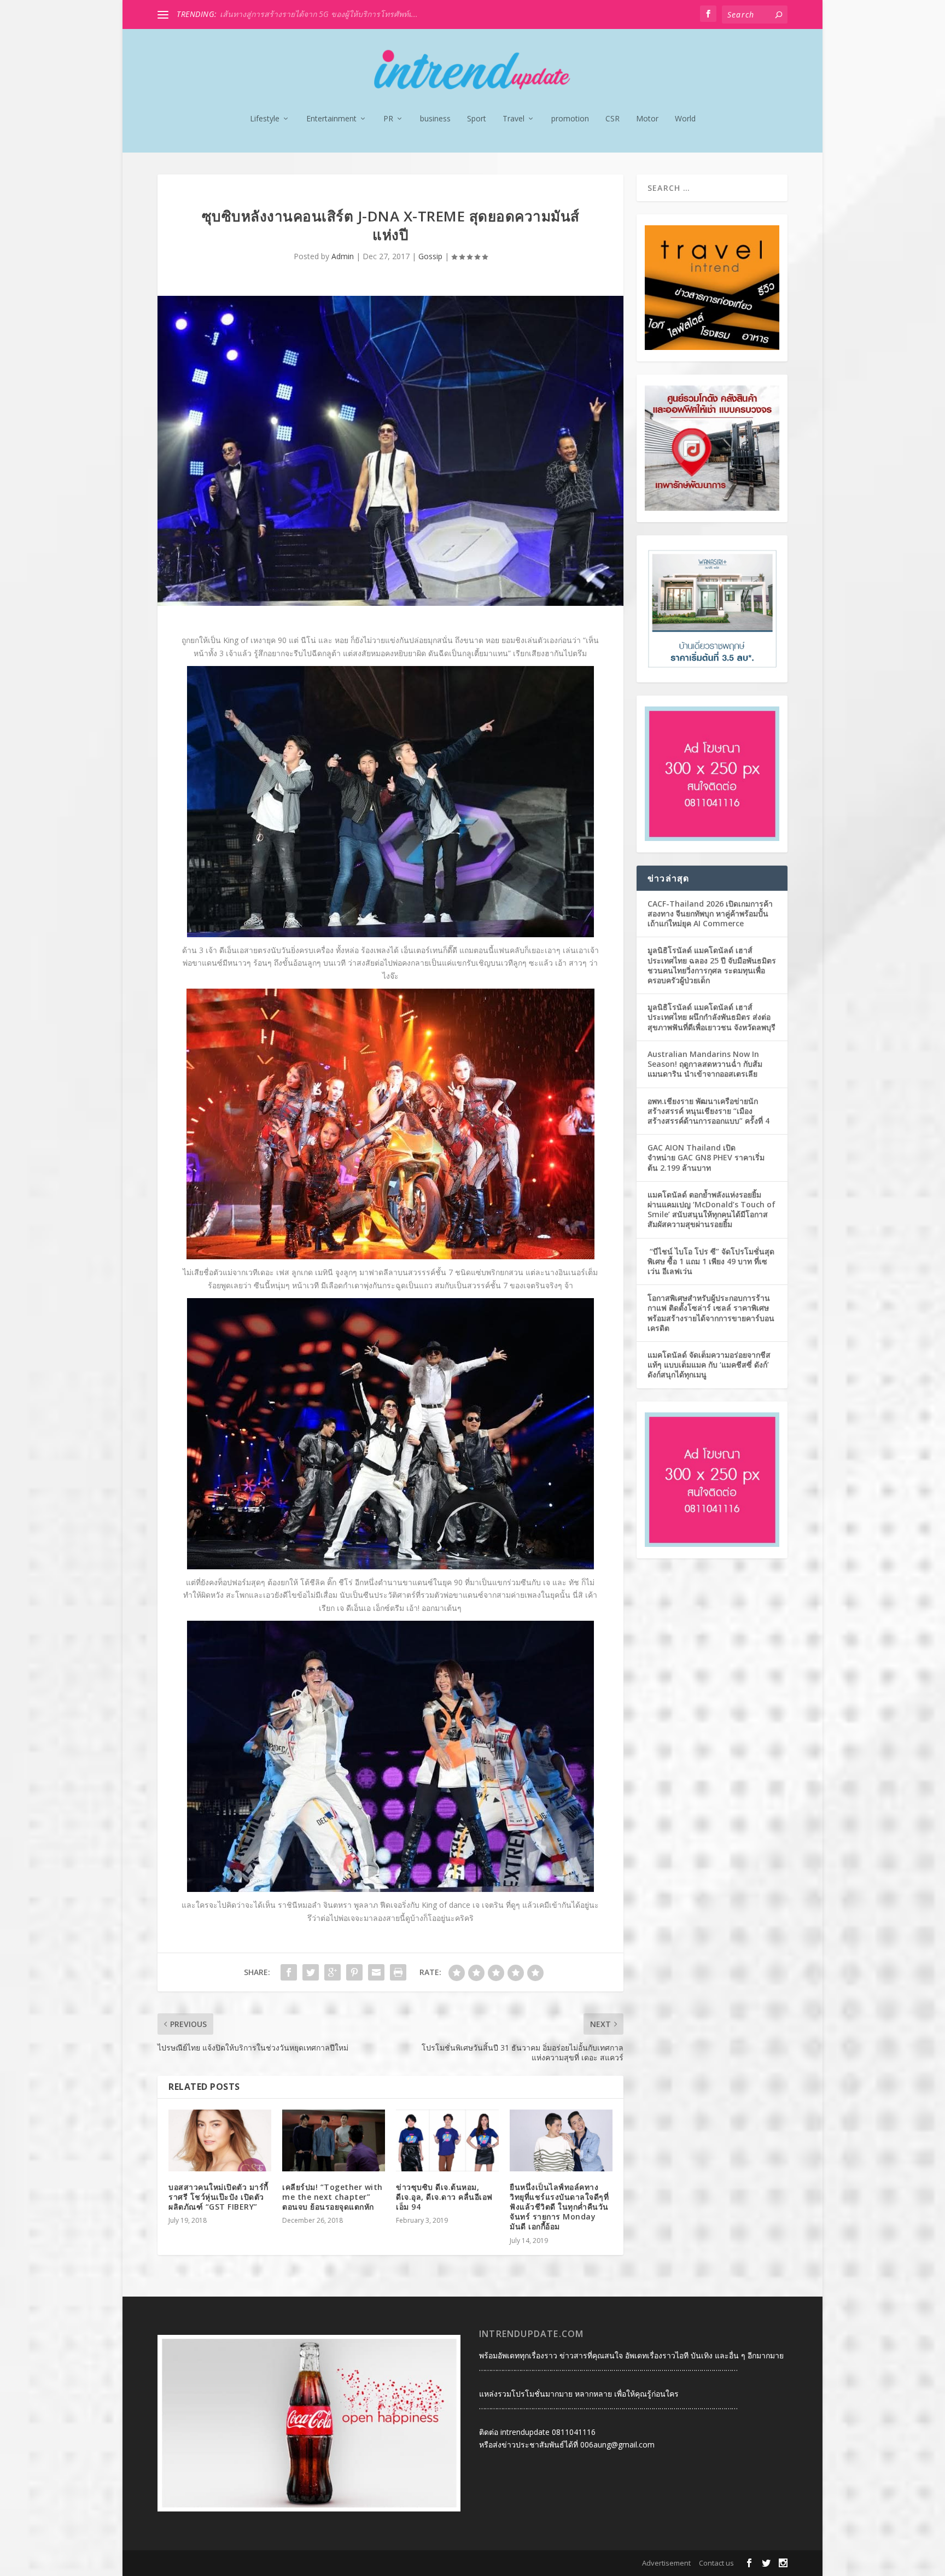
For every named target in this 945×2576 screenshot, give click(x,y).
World (685, 119)
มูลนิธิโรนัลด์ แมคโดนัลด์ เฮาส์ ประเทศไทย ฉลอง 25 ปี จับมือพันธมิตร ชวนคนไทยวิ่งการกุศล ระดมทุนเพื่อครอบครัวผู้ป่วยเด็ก (712, 965)
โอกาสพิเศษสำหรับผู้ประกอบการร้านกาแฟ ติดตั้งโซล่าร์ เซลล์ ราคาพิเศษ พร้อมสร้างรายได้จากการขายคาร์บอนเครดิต (711, 1313)
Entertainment (331, 119)
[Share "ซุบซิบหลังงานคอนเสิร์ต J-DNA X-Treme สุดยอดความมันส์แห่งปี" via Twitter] (311, 1972)
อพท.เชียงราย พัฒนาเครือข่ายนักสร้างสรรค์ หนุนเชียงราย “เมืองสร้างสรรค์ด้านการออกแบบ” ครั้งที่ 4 (708, 1111)
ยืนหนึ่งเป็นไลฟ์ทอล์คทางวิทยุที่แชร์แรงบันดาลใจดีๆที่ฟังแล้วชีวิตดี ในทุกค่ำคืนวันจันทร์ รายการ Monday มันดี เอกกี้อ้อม (559, 2207)
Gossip (430, 256)
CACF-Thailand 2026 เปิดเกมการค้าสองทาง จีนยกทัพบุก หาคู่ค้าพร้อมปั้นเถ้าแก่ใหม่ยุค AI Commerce (710, 913)
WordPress (322, 2563)
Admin (343, 256)
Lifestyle (265, 119)
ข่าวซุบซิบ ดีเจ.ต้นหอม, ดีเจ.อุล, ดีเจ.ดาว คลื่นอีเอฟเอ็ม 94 (444, 2197)
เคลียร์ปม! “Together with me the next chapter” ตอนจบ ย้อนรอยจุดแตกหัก (332, 2197)
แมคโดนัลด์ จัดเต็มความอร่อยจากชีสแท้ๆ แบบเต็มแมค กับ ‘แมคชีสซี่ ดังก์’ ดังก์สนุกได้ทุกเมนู (709, 1365)
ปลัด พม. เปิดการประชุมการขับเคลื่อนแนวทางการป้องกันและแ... (328, 14)
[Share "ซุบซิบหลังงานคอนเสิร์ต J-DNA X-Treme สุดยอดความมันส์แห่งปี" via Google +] (332, 1972)
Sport (477, 119)
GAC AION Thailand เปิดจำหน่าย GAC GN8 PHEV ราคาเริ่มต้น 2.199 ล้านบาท (706, 1157)
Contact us (716, 2563)
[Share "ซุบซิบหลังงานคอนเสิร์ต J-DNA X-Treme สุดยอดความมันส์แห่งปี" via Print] (398, 1972)
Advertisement (666, 2563)
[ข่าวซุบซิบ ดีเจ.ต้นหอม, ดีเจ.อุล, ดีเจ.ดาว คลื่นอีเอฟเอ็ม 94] (447, 2140)
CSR (612, 119)
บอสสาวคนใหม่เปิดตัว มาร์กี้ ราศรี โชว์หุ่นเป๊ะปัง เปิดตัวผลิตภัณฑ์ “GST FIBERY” (218, 2197)
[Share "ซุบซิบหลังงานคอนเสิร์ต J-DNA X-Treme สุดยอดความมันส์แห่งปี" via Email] (376, 1972)
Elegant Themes (228, 2563)
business (435, 119)
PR (388, 119)
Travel (514, 119)
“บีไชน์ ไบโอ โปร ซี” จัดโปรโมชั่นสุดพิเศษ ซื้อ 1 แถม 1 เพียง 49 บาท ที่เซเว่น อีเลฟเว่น (711, 1261)
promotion (570, 119)
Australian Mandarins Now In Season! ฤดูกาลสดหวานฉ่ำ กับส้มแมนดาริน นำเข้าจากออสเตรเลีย (705, 1064)
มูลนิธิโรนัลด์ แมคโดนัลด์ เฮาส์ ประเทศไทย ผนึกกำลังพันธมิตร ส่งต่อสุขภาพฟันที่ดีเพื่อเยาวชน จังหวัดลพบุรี (711, 1017)
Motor (647, 119)
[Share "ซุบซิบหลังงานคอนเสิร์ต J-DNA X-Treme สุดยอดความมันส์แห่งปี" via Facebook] (289, 1972)
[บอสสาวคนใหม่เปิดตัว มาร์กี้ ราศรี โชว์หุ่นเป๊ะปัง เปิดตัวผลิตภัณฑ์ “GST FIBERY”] (220, 2140)
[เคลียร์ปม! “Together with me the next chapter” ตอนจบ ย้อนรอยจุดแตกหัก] (334, 2140)
